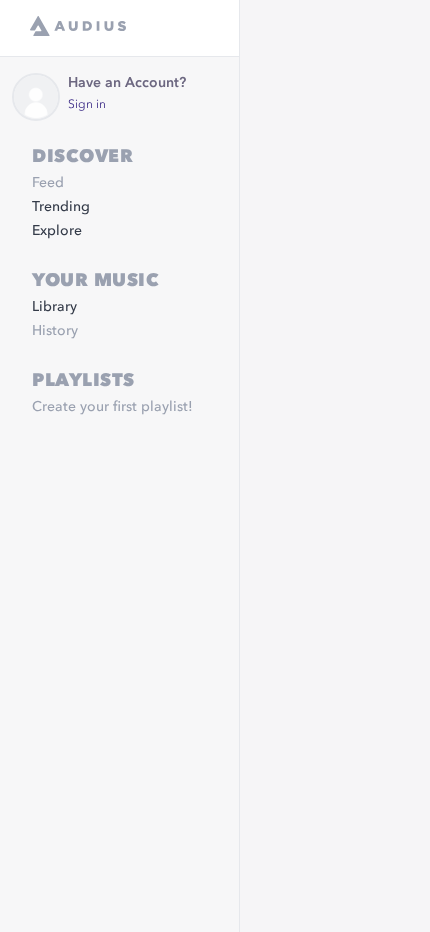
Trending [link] (61, 207)
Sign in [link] (87, 105)
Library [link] (54, 307)
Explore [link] (57, 231)
